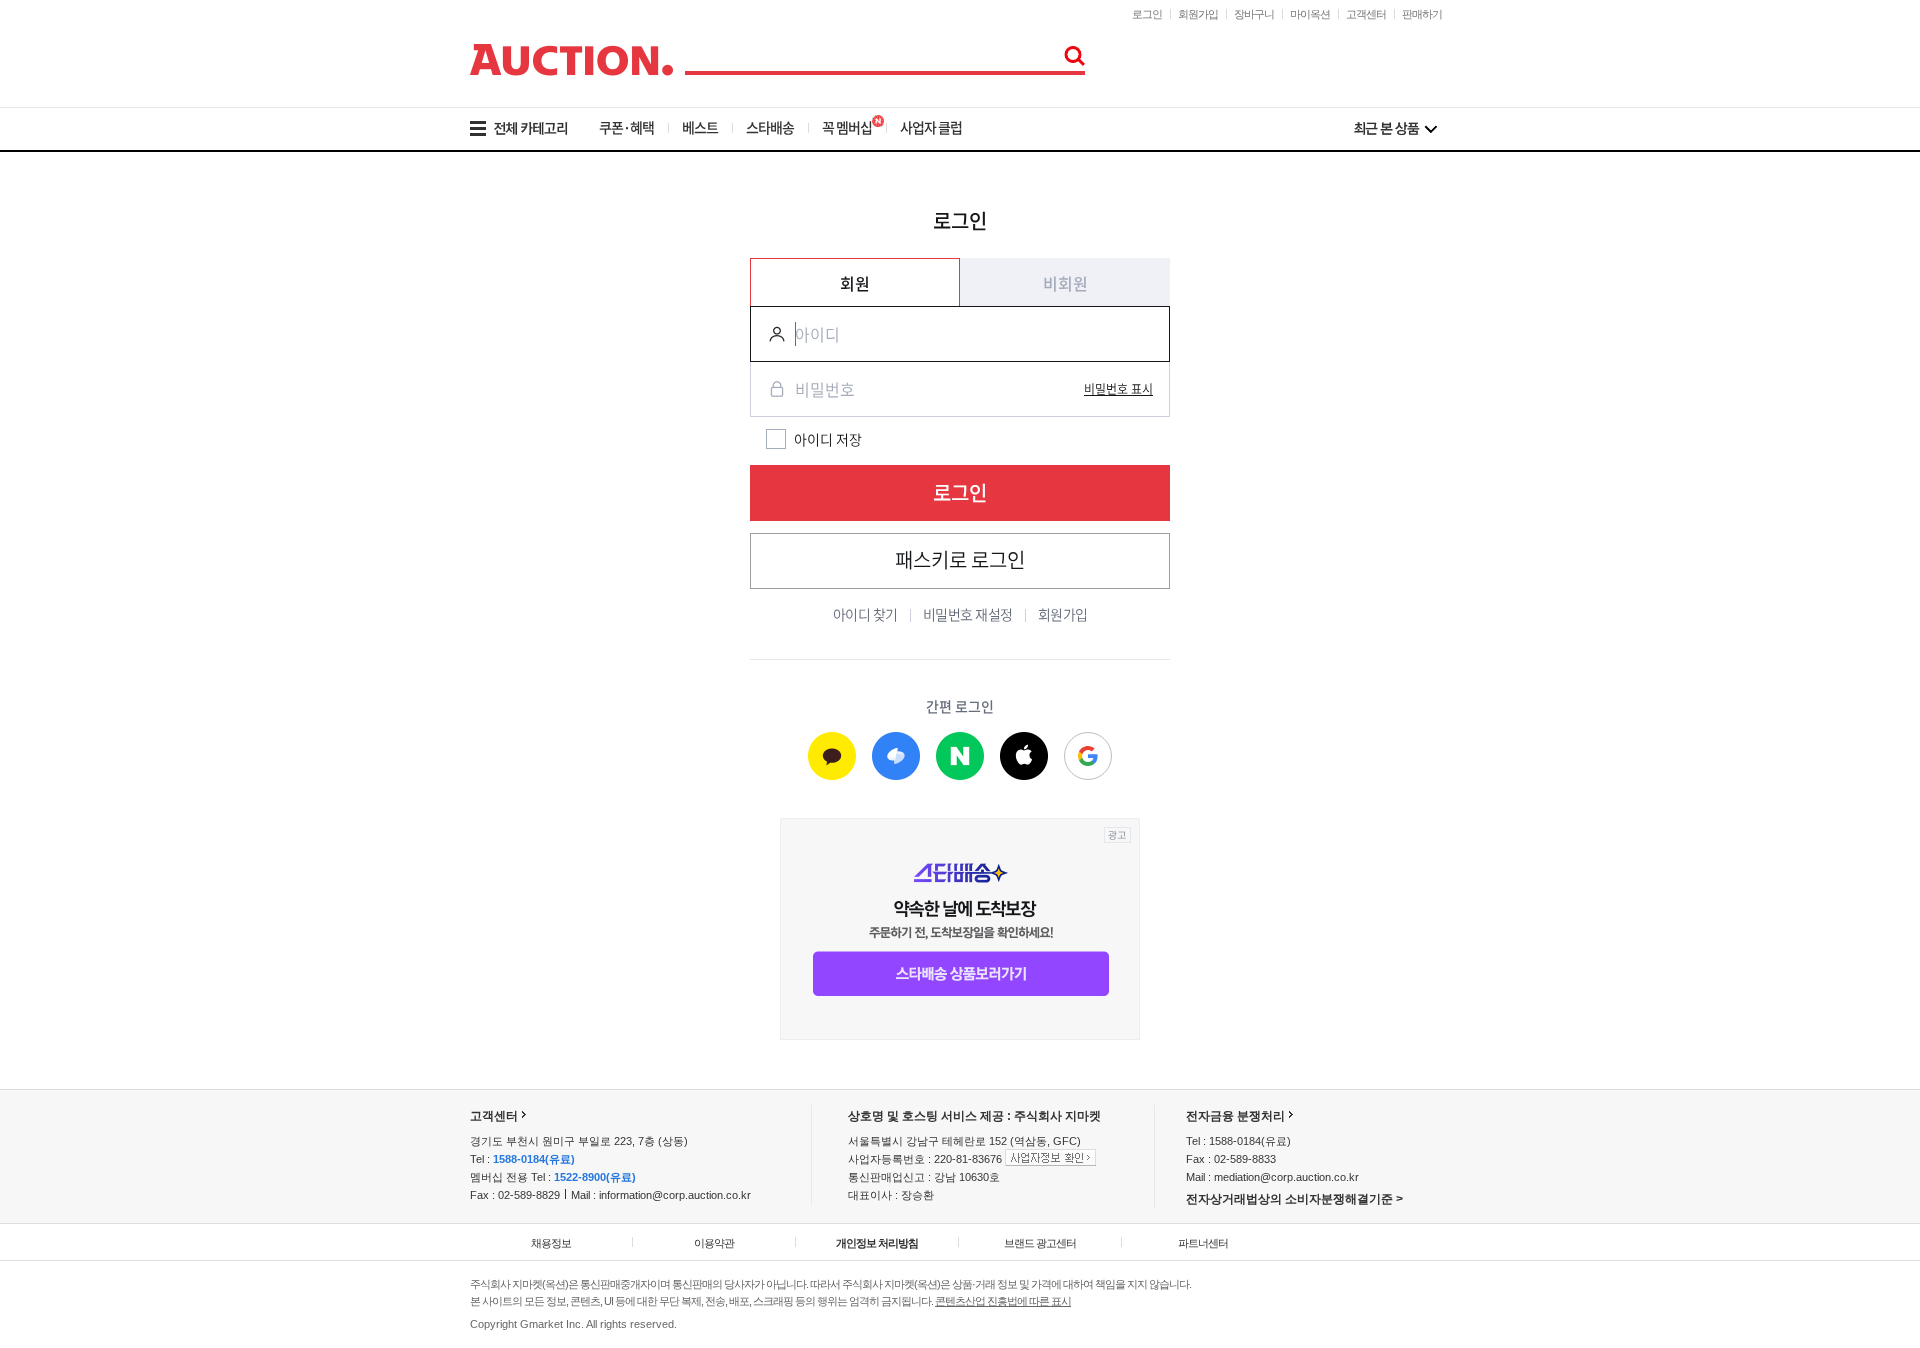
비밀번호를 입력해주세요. (769, 389)
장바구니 (1254, 14)
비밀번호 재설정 (968, 614)
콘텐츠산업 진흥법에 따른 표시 (1003, 1301)
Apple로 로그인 (1024, 757)
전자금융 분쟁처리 (1235, 1116)
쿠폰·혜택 (626, 127)
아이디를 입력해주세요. (769, 334)
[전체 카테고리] (532, 129)
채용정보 (551, 1243)
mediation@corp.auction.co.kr (1286, 1177)
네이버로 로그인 (960, 757)
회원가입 (1198, 14)
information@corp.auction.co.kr (675, 1195)
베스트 (700, 127)
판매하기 (1422, 14)
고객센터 (1366, 14)
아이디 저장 (828, 439)
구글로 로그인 (1088, 757)
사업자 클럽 (931, 127)
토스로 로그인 (896, 757)
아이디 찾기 (865, 614)
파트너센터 (1203, 1243)
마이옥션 (1310, 14)
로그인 (1147, 14)
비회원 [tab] (1065, 283)
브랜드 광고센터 (1040, 1243)
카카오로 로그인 (832, 757)
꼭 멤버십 (847, 127)
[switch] (1118, 389)
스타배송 (770, 127)
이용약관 (714, 1243)
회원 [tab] (855, 283)
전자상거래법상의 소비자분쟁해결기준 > (1294, 1199)
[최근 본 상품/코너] (1395, 129)
